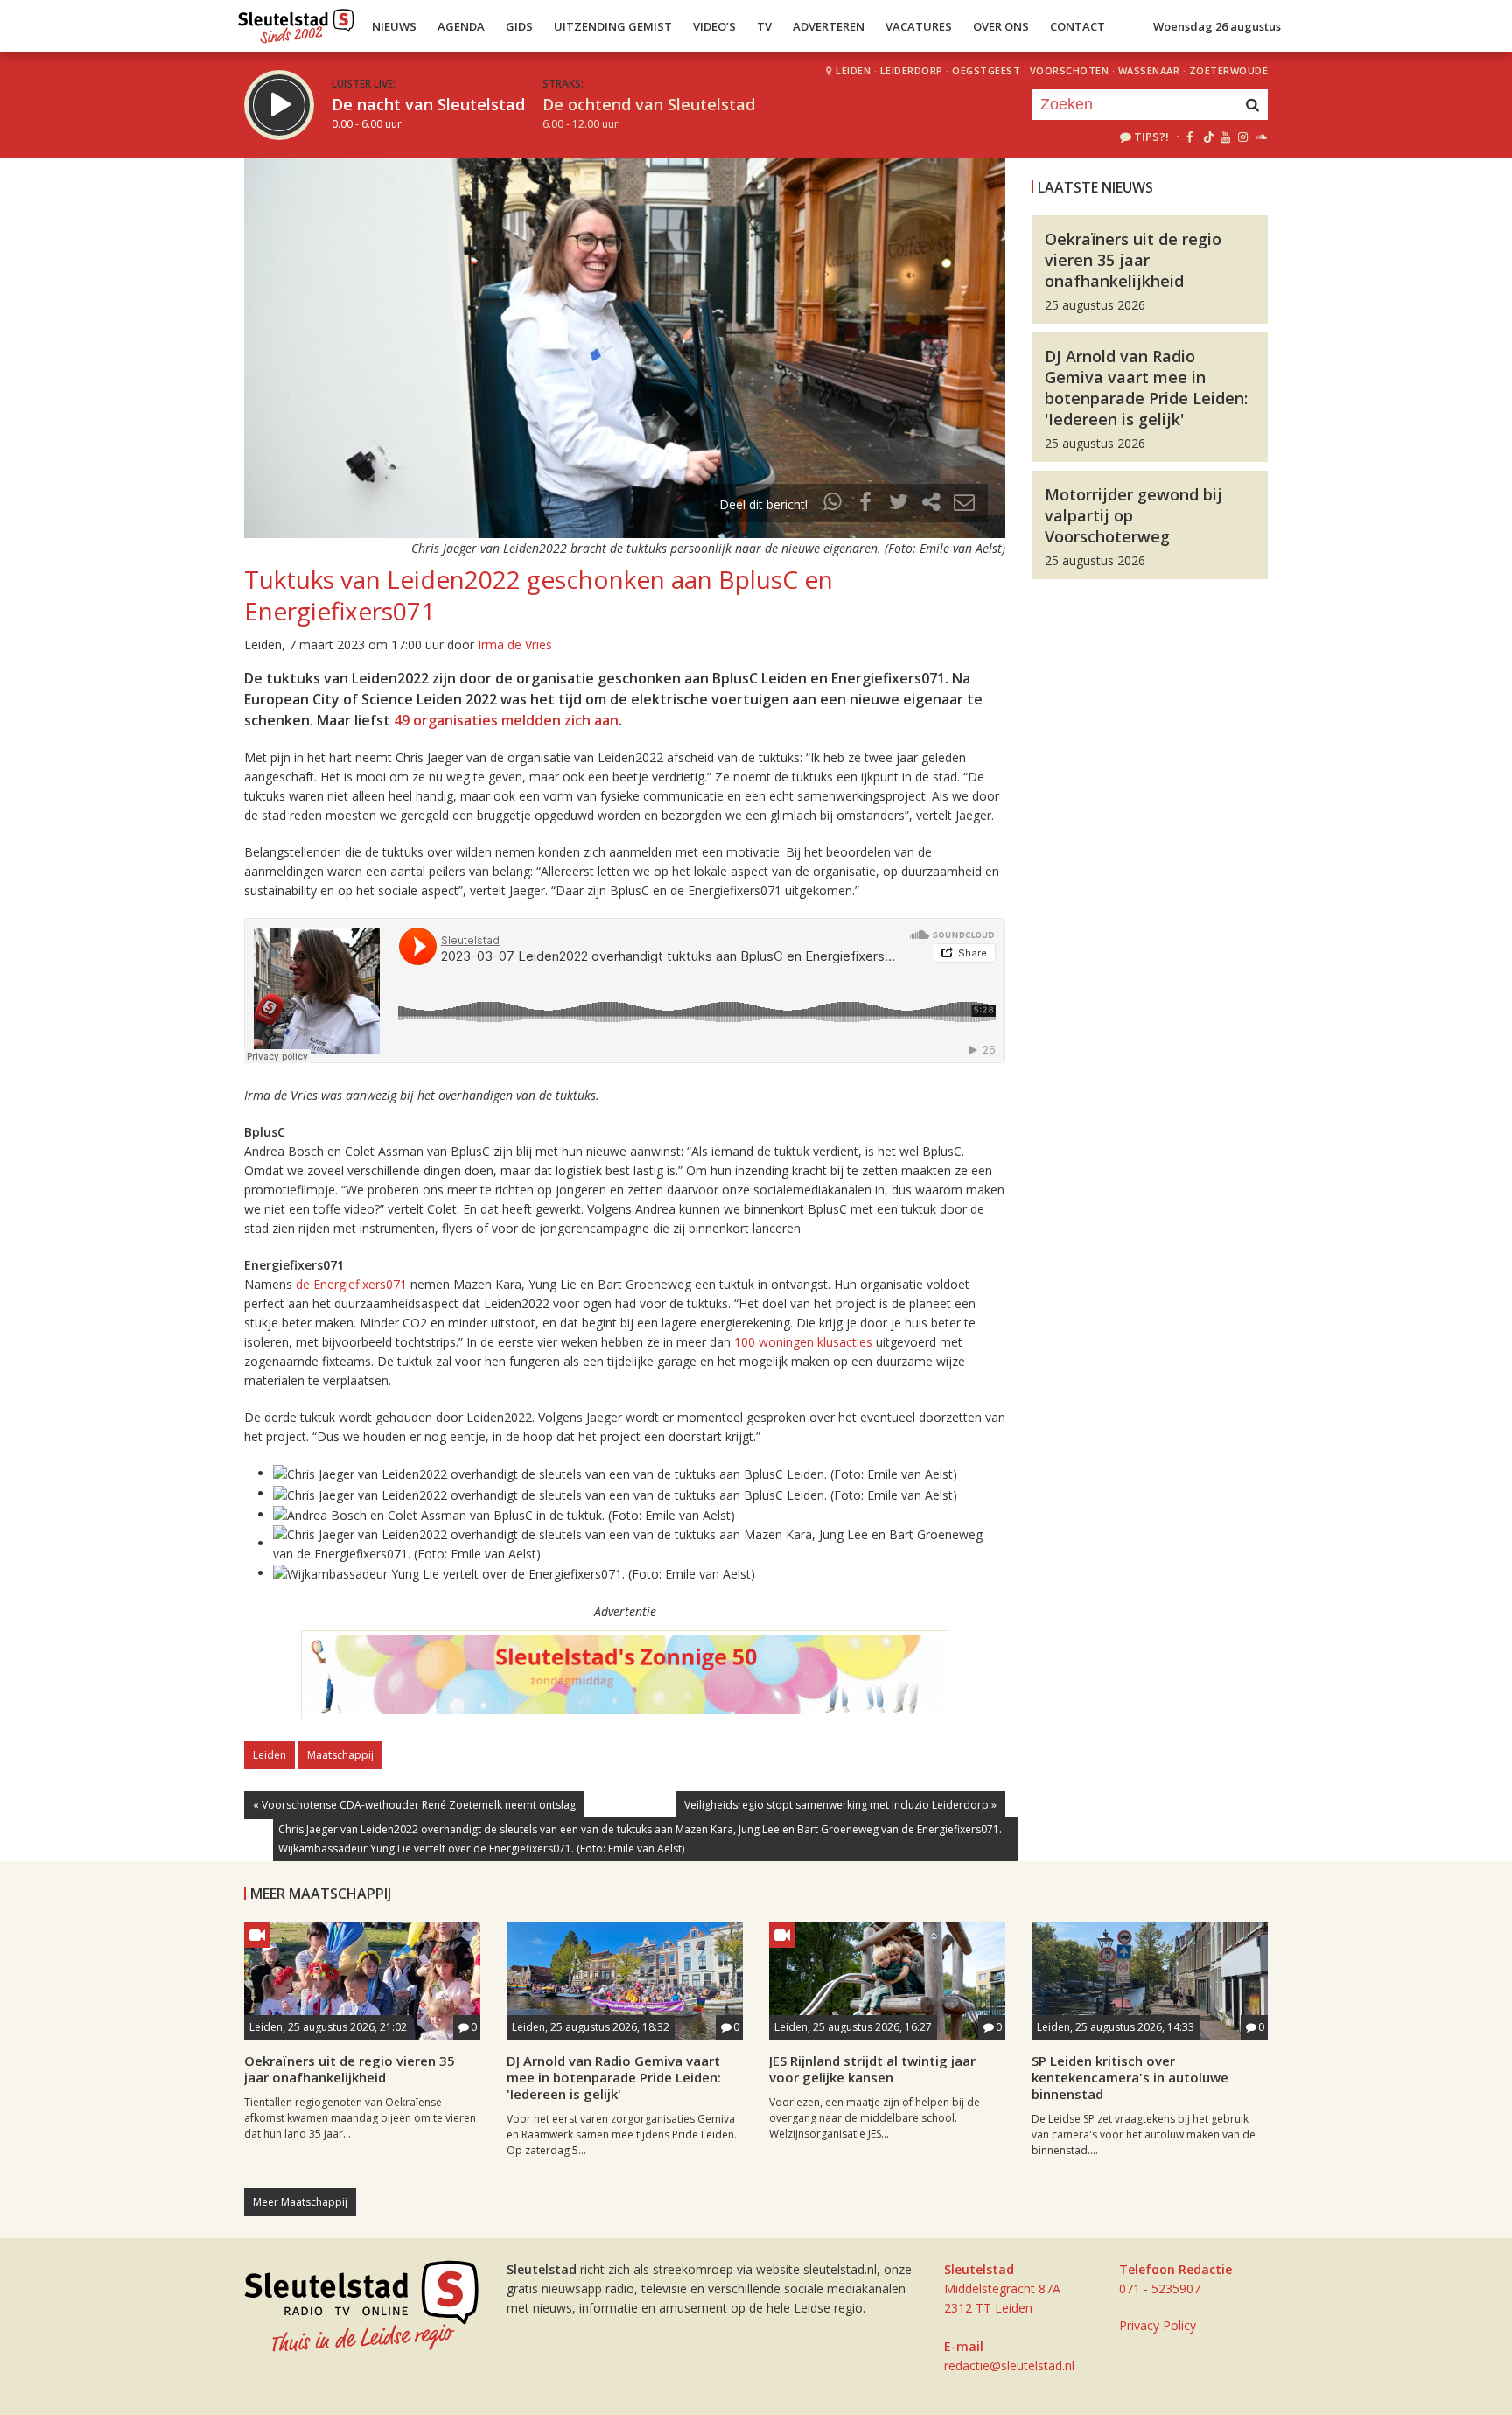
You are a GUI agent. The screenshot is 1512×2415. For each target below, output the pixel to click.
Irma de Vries (515, 644)
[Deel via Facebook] (866, 504)
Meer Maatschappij (300, 2202)
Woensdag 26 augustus (1217, 26)
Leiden (853, 70)
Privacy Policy (1158, 2325)
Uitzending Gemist (613, 26)
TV (764, 26)
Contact (1078, 26)
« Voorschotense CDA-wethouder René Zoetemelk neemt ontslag (414, 1805)
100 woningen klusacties (803, 1342)
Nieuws (394, 26)
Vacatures (919, 26)
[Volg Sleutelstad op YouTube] (1225, 136)
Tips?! (1151, 136)
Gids (519, 26)
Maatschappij (340, 1755)
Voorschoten (1070, 70)
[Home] (296, 22)
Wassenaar (1149, 70)
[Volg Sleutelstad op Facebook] (1190, 136)
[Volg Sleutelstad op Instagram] (1243, 136)
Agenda (461, 26)
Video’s (714, 26)
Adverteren (829, 26)
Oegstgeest (986, 70)
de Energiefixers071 (351, 1284)
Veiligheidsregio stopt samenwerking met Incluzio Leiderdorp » (840, 1805)
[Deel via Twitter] (899, 504)
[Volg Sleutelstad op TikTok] (1207, 136)
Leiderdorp (912, 70)
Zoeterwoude (1229, 70)
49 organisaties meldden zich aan (506, 720)
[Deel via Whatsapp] (833, 504)
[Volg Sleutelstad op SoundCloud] (1260, 136)
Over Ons (1001, 26)
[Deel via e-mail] (964, 504)
